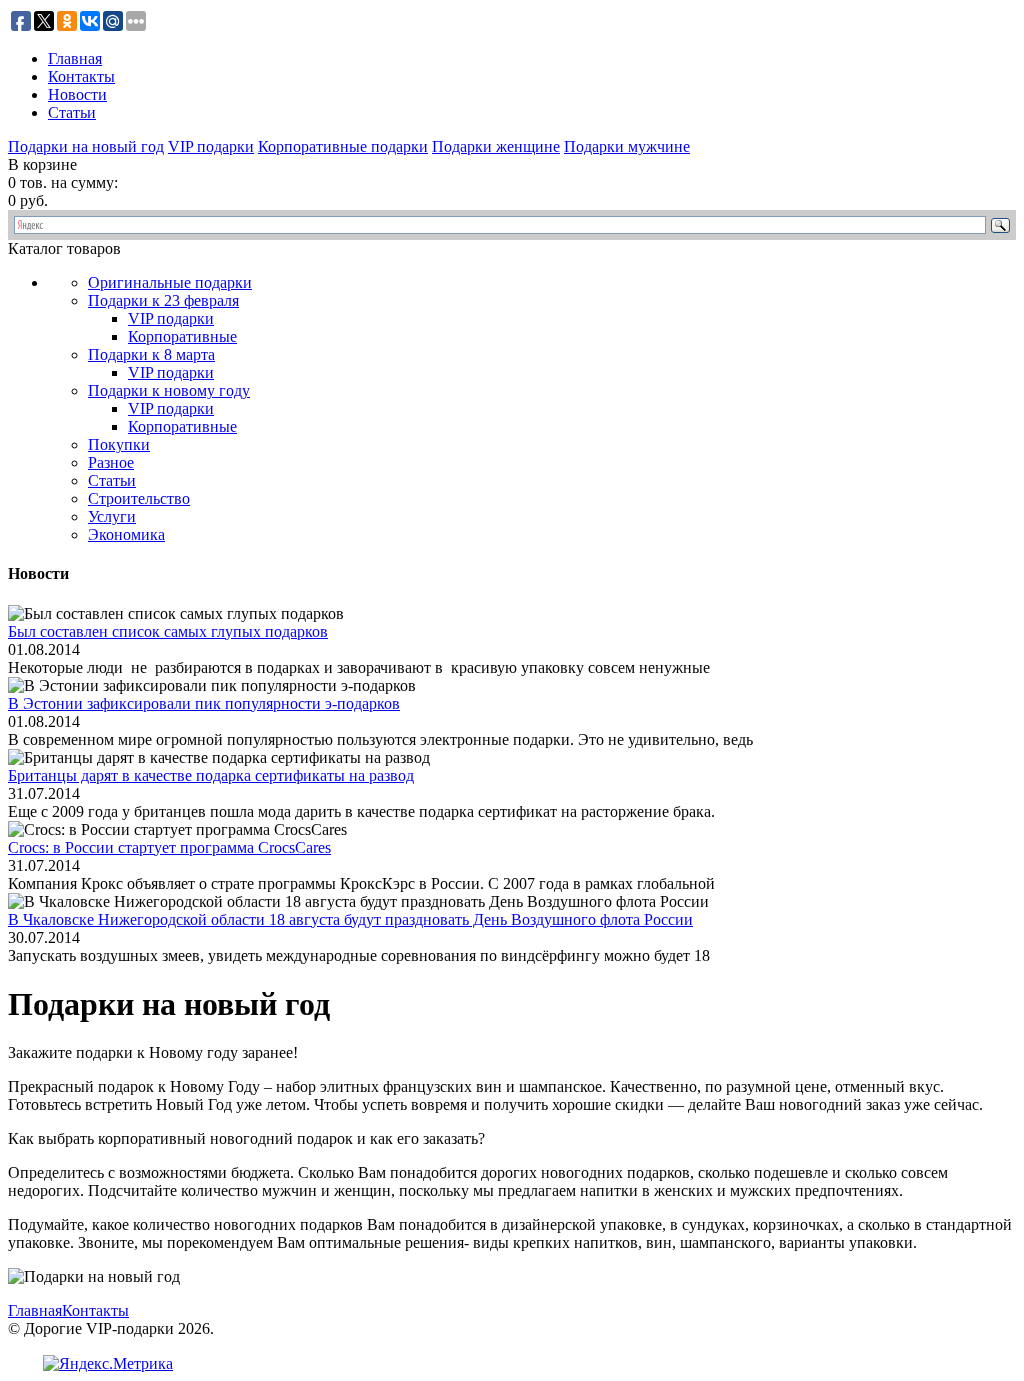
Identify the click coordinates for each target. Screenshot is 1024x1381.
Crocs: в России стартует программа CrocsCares (169, 847)
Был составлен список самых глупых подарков (168, 631)
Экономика (126, 534)
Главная (75, 58)
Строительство (139, 498)
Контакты (81, 76)
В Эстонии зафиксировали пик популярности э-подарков (204, 703)
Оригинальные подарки (170, 282)
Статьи (72, 112)
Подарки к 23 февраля (163, 300)
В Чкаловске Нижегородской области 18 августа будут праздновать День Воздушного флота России (350, 919)
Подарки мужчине (627, 146)
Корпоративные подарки (343, 146)
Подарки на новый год (86, 146)
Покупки (119, 444)
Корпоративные (182, 336)
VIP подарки (211, 146)
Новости (77, 94)
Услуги (112, 516)
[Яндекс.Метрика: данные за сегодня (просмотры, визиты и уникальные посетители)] (108, 1364)
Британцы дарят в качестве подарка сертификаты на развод (211, 775)
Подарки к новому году (169, 390)
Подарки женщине (496, 146)
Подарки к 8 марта (151, 354)
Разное (111, 462)
